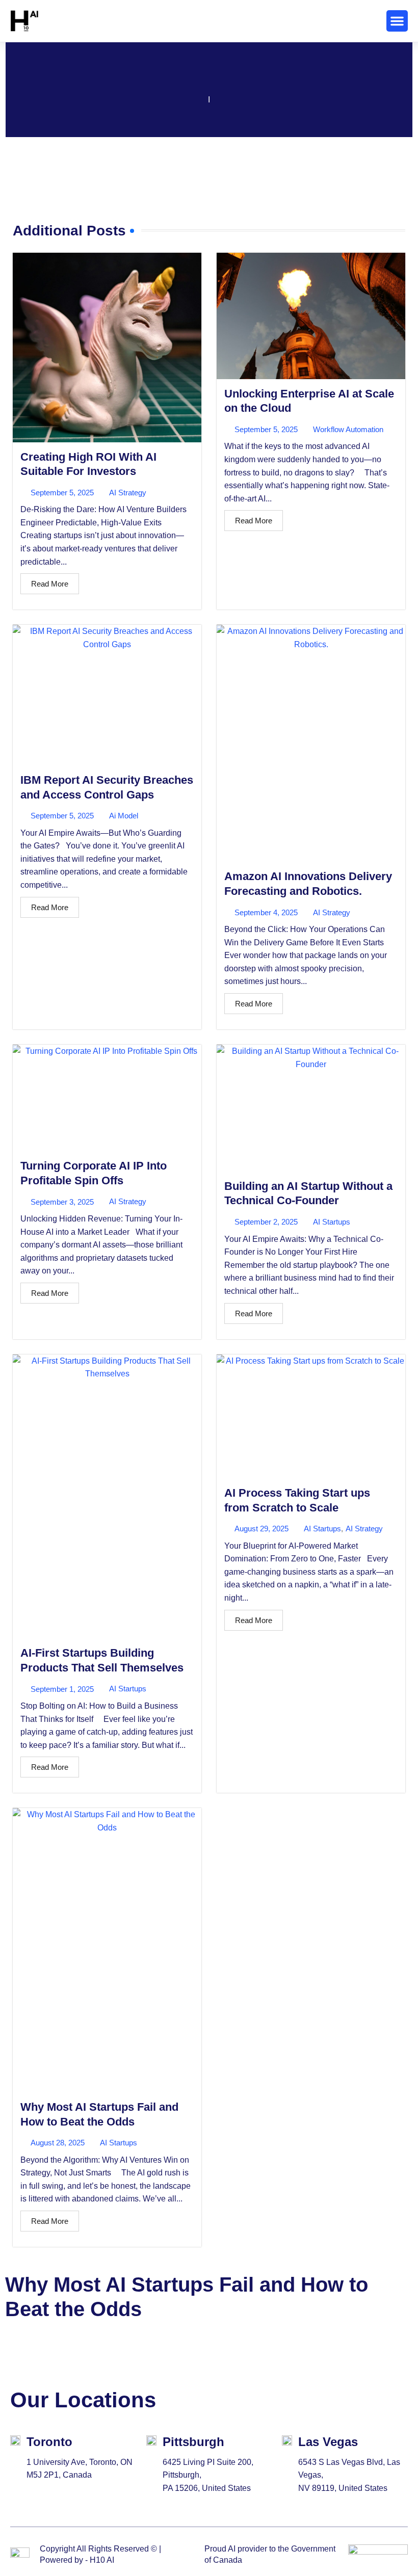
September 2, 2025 (266, 1222)
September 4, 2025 (266, 912)
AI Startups (332, 1222)
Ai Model (124, 816)
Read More (50, 584)
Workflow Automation (348, 429)
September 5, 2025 (62, 493)
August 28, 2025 (58, 2143)
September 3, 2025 (62, 1202)
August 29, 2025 (262, 1529)
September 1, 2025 (62, 1689)
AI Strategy (128, 493)
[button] (397, 21)
